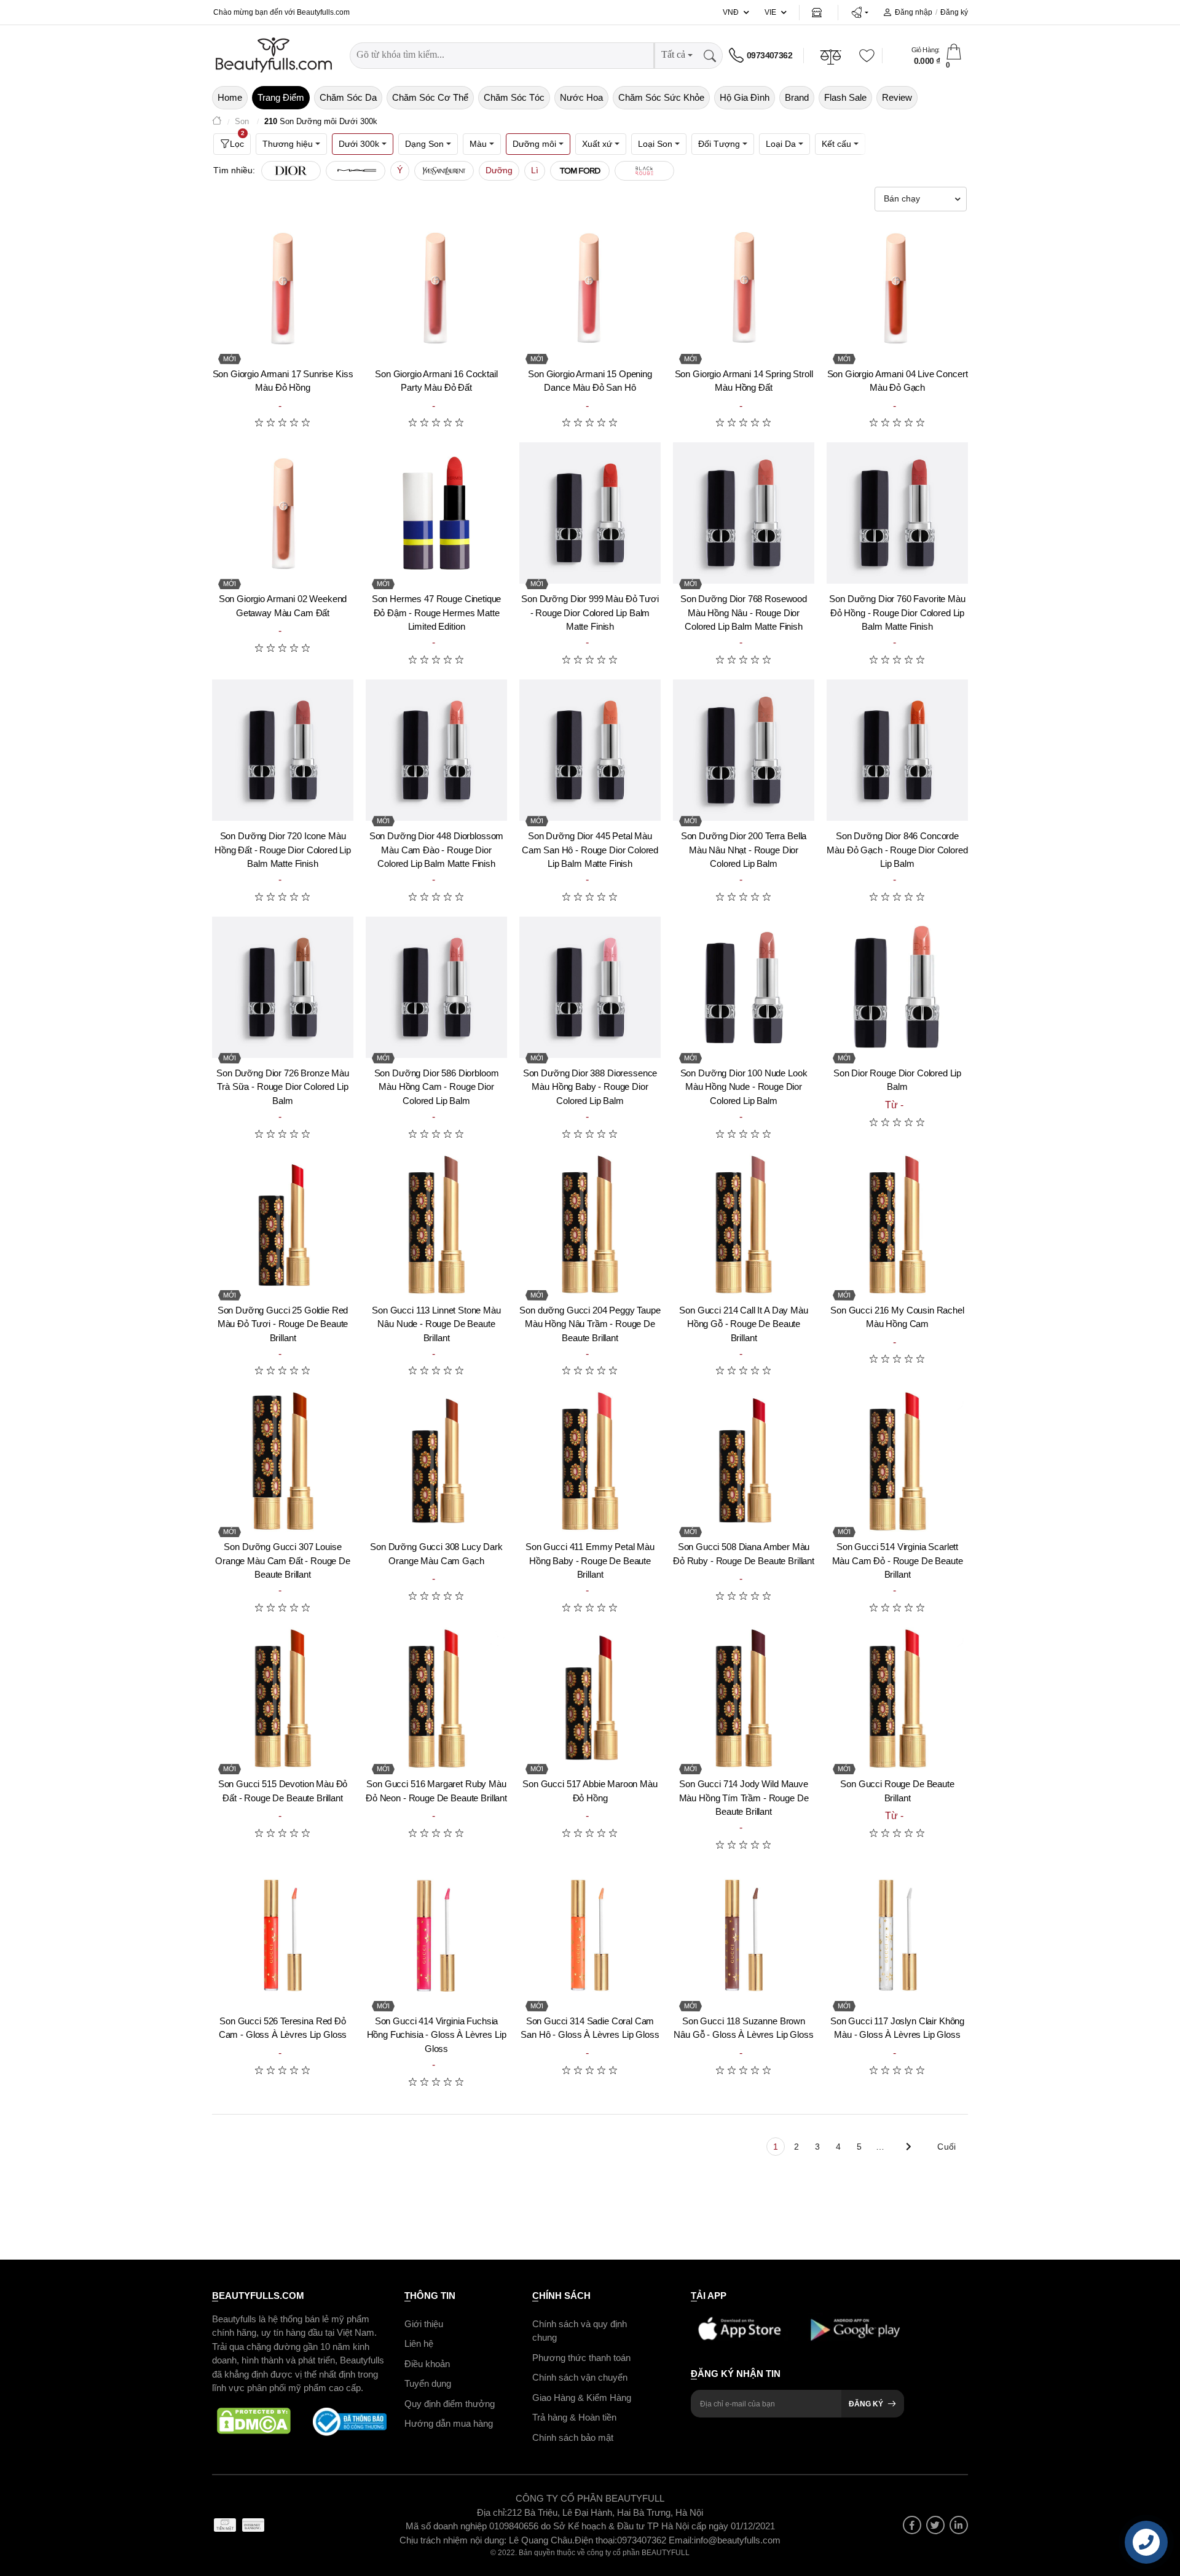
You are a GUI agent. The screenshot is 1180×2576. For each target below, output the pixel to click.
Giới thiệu (424, 2323)
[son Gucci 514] (897, 1461)
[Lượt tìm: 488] (580, 171)
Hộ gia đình (745, 97)
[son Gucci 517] (590, 1698)
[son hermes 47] (436, 513)
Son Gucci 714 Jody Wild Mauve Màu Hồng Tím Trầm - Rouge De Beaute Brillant (744, 1798)
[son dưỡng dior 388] (590, 987)
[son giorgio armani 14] (744, 288)
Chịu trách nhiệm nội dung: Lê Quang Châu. (487, 2539)
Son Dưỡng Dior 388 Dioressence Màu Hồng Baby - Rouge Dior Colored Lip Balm (590, 1087)
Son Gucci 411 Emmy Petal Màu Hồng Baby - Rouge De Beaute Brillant (590, 1560)
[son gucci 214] (744, 1224)
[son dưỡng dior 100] (744, 987)
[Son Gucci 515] (283, 1698)
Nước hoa (581, 97)
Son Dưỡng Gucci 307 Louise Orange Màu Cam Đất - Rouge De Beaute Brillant (283, 1560)
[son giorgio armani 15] (590, 288)
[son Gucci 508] (744, 1461)
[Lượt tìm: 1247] (291, 171)
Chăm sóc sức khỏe (661, 97)
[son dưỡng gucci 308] (436, 1461)
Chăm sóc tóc (514, 97)
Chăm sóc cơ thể (430, 97)
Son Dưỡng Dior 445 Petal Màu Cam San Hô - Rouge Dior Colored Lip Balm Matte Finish (590, 850)
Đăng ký (954, 12)
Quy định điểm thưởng (450, 2403)
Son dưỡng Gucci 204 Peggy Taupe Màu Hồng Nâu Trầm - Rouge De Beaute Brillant (590, 1324)
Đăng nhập (914, 12)
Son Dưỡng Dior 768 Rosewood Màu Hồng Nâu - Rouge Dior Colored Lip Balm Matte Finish (744, 613)
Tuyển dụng (428, 2383)
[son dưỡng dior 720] (283, 750)
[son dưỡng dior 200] (744, 750)
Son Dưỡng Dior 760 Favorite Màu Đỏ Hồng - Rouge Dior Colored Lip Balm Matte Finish (897, 613)
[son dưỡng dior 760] (897, 513)
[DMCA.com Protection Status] (254, 2421)
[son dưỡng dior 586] (436, 987)
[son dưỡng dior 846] (897, 750)
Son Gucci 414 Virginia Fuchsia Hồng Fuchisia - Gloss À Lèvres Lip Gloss (437, 2035)
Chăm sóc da (348, 97)
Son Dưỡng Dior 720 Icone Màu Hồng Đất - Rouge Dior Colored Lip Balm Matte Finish (283, 850)
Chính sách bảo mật (573, 2437)
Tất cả (673, 54)
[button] (859, 12)
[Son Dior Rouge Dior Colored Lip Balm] (897, 987)
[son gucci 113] (436, 1224)
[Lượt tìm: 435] (644, 171)
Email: (681, 2539)
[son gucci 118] (744, 1935)
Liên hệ (419, 2343)
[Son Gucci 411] (590, 1461)
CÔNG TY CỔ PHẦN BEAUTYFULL (590, 2498)
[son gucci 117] (897, 1935)
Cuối (946, 2147)
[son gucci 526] (283, 1935)
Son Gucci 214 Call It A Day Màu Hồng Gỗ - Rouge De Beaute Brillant (743, 1324)
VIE (770, 12)
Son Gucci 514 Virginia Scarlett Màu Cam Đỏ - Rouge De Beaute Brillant (898, 1560)
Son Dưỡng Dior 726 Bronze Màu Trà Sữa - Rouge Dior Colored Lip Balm (283, 1087)
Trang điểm (281, 97)
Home (230, 97)
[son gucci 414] (436, 1935)
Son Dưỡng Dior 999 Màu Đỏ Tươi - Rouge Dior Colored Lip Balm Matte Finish (590, 613)
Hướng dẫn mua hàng (449, 2423)
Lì (535, 170)
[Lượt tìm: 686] (444, 171)
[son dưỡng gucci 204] (590, 1224)
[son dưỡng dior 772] (436, 750)
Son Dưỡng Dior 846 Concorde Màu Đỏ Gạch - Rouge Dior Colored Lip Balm (897, 850)
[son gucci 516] (436, 1698)
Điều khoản (427, 2363)
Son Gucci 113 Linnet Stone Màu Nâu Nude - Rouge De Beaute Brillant (436, 1324)
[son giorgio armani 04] (897, 288)
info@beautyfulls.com (737, 2539)
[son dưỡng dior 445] (590, 750)
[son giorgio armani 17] (283, 288)
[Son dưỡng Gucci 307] (283, 1461)
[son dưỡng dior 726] (283, 987)
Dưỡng (499, 170)
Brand (797, 97)
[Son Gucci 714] (744, 1698)
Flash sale (845, 97)
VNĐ (731, 12)
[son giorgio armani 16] (436, 288)
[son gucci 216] (897, 1224)
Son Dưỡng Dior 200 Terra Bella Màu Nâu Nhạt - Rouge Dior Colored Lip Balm (744, 850)
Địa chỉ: (492, 2512)
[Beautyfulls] (217, 122)
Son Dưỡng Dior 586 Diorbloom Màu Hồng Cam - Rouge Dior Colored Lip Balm (437, 1087)
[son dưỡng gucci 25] (283, 1224)
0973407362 (769, 55)
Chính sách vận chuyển (580, 2377)
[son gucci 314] (590, 1935)
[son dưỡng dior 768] (744, 513)
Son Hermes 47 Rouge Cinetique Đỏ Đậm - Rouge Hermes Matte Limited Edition (437, 613)
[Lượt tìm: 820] (356, 171)
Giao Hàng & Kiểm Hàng (582, 2397)
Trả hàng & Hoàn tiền (574, 2417)
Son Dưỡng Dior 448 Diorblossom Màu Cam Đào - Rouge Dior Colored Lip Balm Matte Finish (437, 850)
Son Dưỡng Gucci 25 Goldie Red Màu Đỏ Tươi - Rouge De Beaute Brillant (283, 1324)
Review (897, 97)
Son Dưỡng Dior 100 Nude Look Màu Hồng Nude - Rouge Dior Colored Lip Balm (744, 1087)
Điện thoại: (596, 2539)
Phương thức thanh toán (581, 2357)
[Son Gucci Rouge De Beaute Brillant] (897, 1698)
